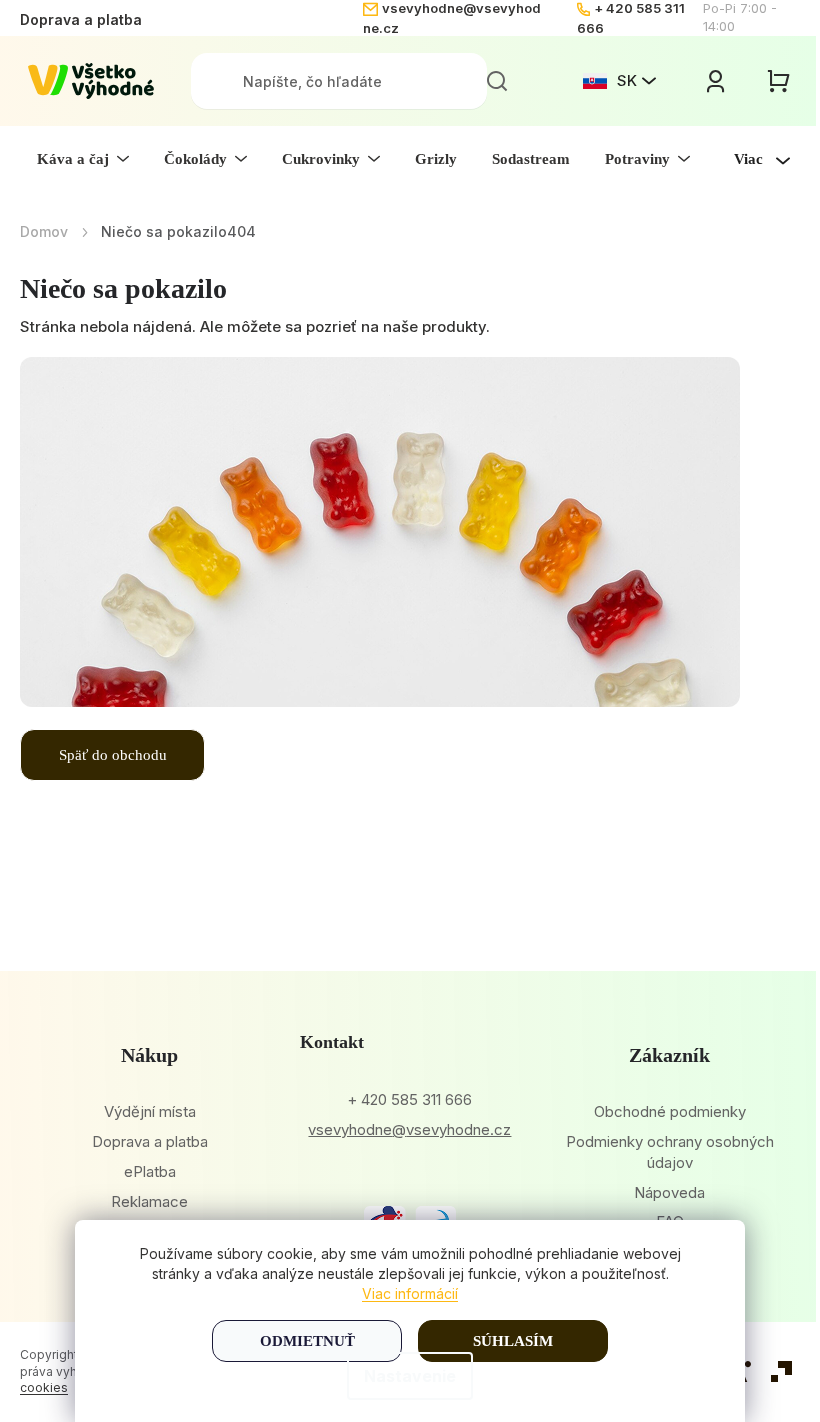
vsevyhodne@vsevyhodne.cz (409, 1129)
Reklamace (149, 1201)
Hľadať (497, 81)
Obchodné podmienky (670, 1111)
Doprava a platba (81, 19)
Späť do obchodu (113, 755)
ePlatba (150, 1171)
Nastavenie (410, 1376)
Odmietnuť (307, 1341)
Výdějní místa (150, 1111)
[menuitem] (83, 159)
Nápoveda (669, 1192)
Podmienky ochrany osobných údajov (670, 1152)
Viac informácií (410, 1293)
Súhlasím (513, 1341)
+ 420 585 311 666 (409, 1099)
